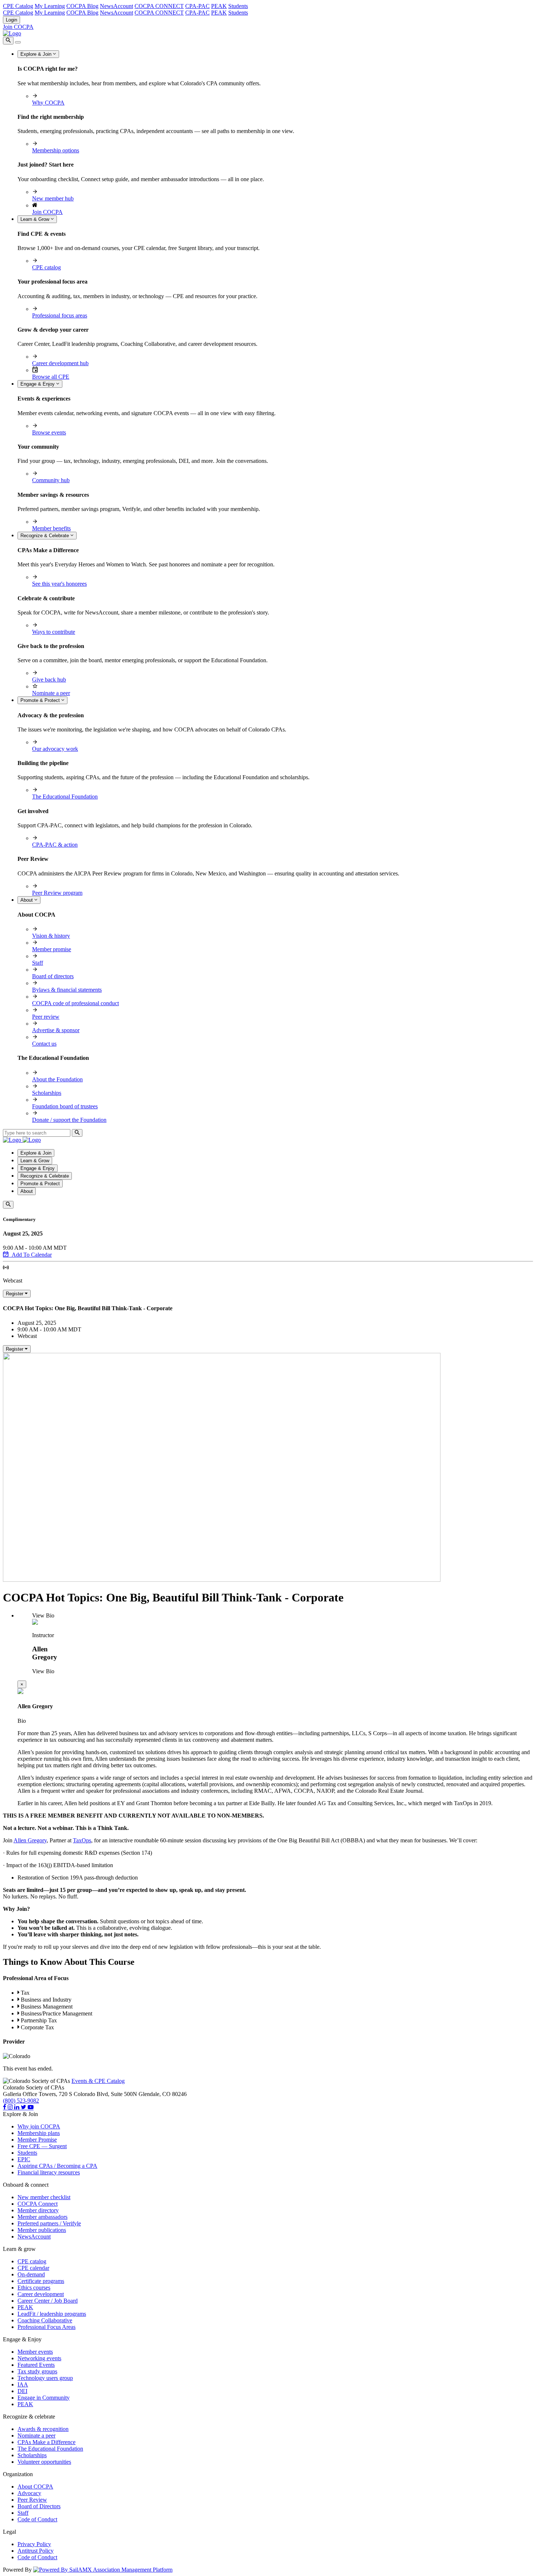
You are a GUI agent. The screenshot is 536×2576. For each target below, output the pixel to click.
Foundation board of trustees (65, 1106)
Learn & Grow (36, 219)
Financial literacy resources (49, 2172)
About (27, 900)
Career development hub (60, 363)
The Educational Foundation (65, 797)
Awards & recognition (43, 2429)
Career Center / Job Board (48, 2301)
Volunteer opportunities (44, 2462)
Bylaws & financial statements (67, 990)
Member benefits (51, 528)
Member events (35, 2352)
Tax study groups (37, 2371)
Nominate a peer (51, 693)
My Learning (50, 6)
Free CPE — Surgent (42, 2146)
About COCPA (35, 2487)
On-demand (31, 2274)
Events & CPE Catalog (98, 2081)
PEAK (219, 6)
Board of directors (53, 976)
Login (11, 20)
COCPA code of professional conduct (75, 1003)
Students (238, 6)
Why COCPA (48, 103)
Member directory (38, 2210)
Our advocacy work (55, 749)
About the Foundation (57, 1079)
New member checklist (44, 2197)
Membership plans (39, 2133)
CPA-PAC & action (55, 845)
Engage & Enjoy (38, 384)
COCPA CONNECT (159, 6)
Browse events (49, 432)
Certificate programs (41, 2281)
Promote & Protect (41, 700)
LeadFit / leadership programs (52, 2314)
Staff (38, 963)
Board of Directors (39, 2506)
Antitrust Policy (36, 2551)
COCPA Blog (82, 6)
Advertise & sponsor (56, 1030)
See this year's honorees (59, 584)
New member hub (53, 198)
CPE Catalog (18, 6)
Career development (41, 2294)
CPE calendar (33, 2268)
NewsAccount (116, 6)
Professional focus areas (60, 315)
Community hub (51, 480)
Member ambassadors (42, 2217)
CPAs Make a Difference (46, 2442)
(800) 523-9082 (21, 2101)
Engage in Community (44, 2398)
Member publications (42, 2230)
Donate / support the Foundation (69, 1120)
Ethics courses (34, 2288)
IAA (23, 2384)
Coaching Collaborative (45, 2320)
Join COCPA (18, 27)
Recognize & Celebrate (45, 536)
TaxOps (82, 1840)
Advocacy (29, 2493)
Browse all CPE (51, 377)
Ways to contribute (54, 632)
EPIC (24, 2159)
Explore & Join (37, 54)
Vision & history (51, 936)
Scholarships (47, 1093)
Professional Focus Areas (46, 2327)
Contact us (44, 1044)
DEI (22, 2391)
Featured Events (36, 2365)
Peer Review (32, 2500)
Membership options (56, 150)
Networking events (39, 2358)
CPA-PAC (197, 6)
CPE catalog (46, 267)
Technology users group (45, 2378)
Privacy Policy (34, 2544)
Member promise (52, 949)
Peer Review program (57, 893)
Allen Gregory (30, 1840)
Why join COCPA (39, 2126)
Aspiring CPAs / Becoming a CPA (57, 2166)
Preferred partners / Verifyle (49, 2223)
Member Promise (37, 2140)
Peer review (46, 1017)
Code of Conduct (37, 2519)
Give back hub (49, 680)
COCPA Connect (38, 2204)
